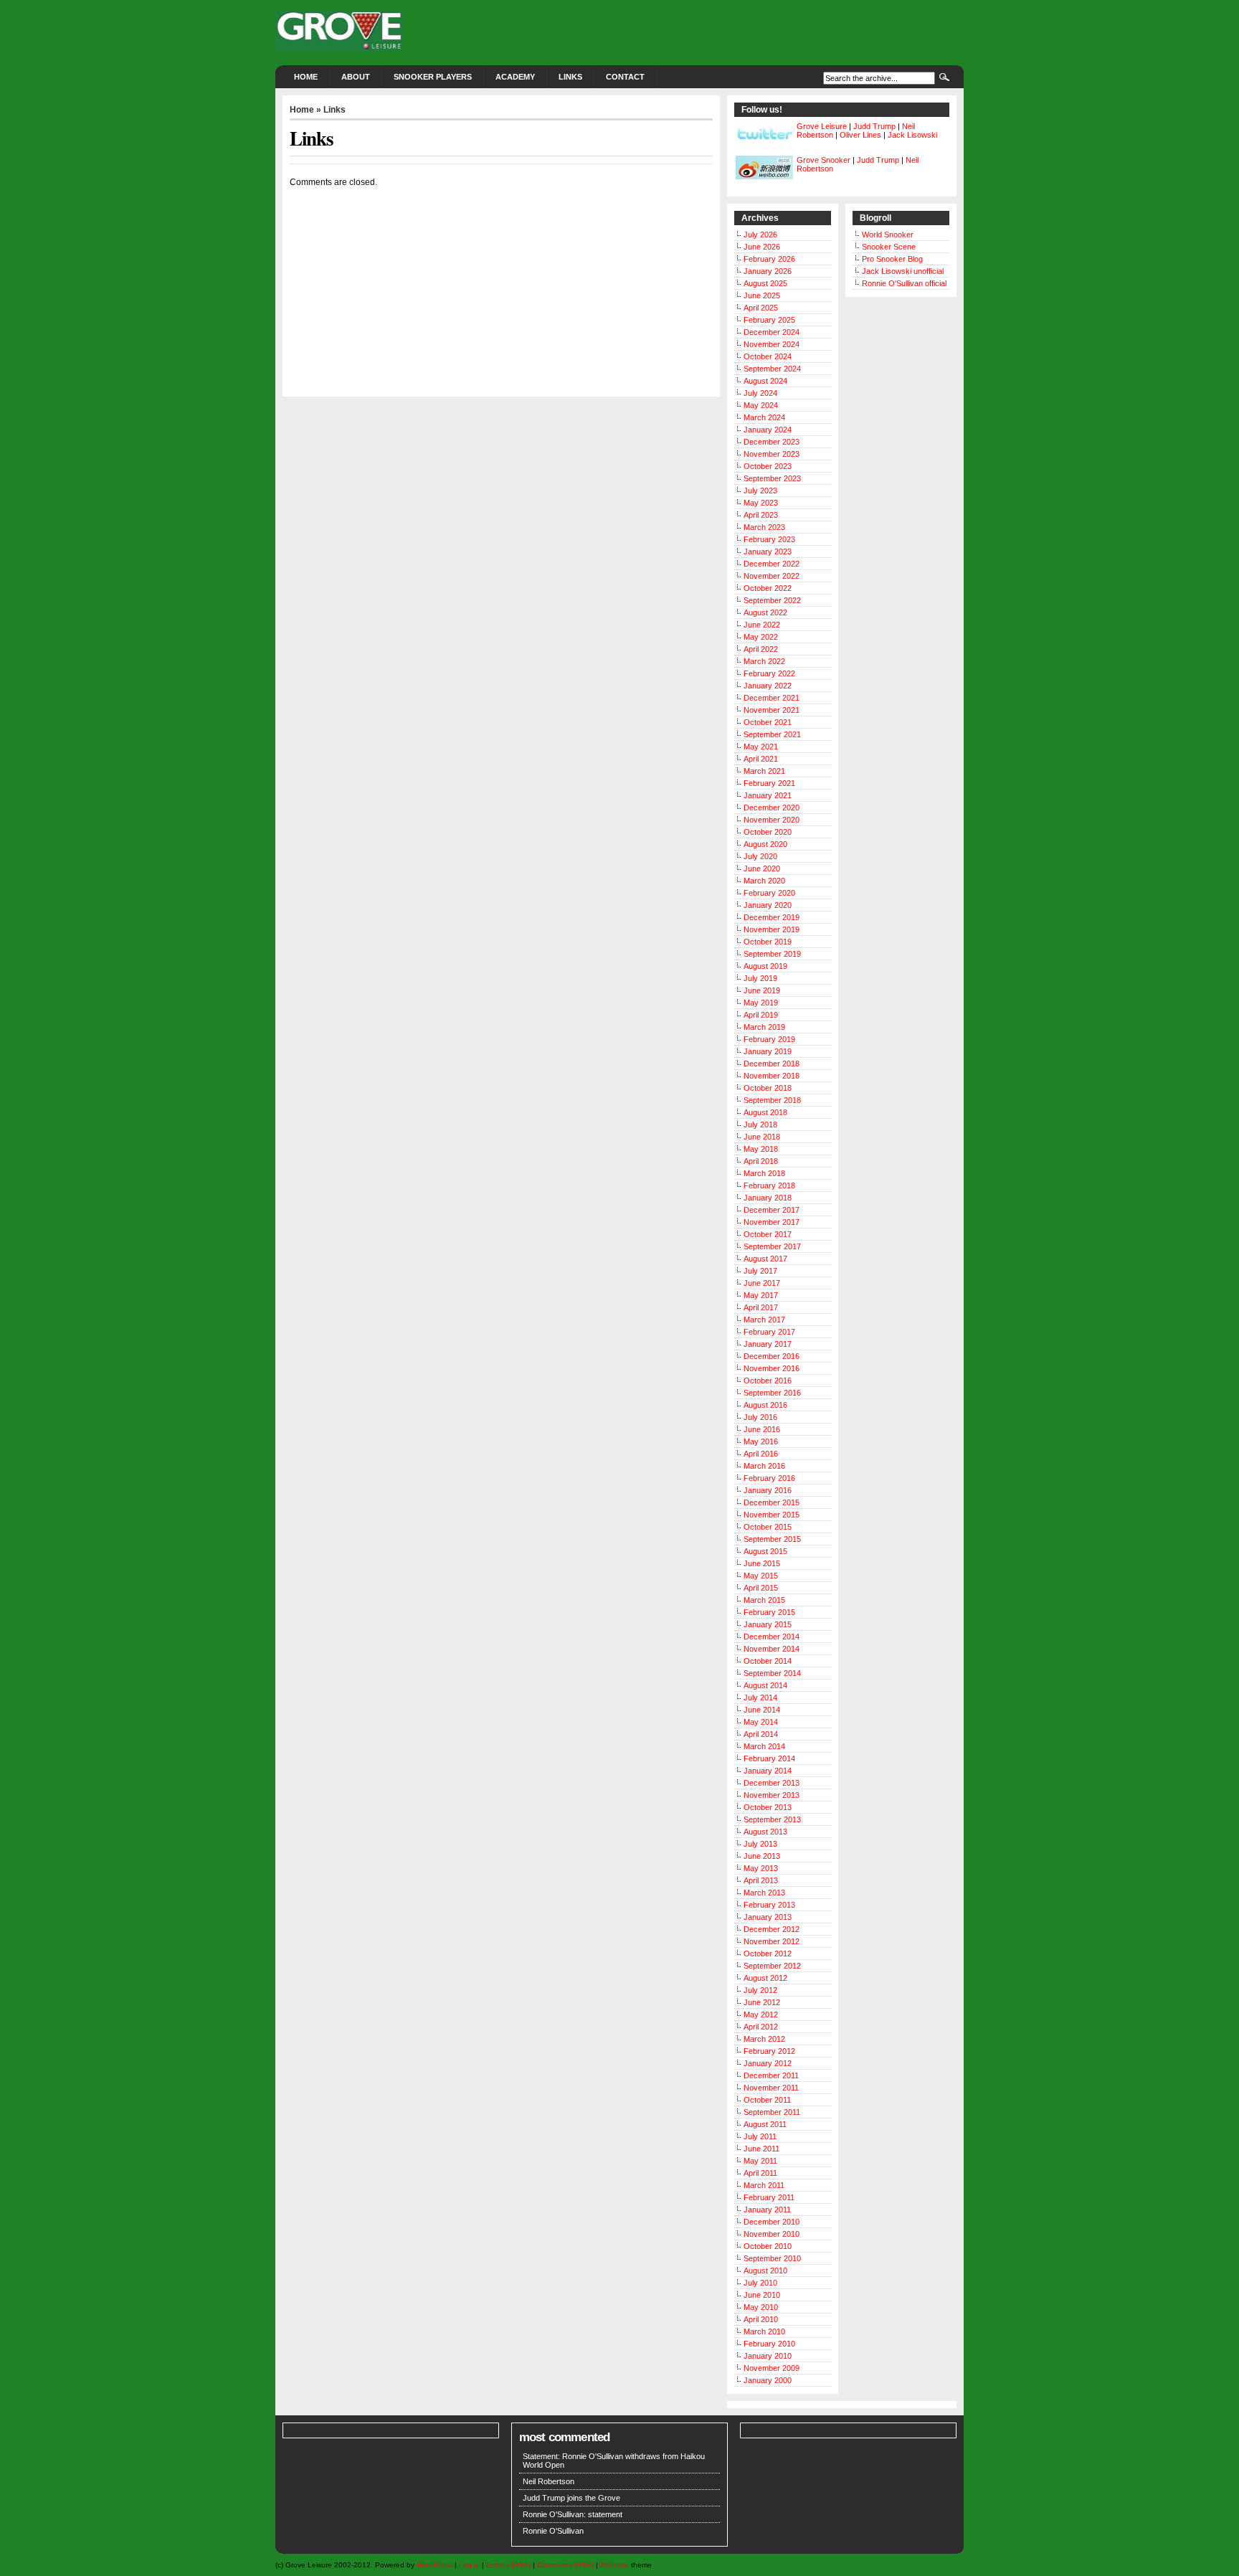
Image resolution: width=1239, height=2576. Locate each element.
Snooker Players (433, 77)
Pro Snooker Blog (892, 259)
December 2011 (771, 2075)
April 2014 (761, 1734)
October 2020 (768, 832)
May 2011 (760, 2161)
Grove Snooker (823, 160)
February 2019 (769, 1039)
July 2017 (760, 1271)
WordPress (435, 2565)
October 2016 (768, 1381)
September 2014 (772, 1673)
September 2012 (772, 1966)
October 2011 (767, 2100)
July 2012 (760, 1990)
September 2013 (772, 1819)
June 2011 (761, 2149)
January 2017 (768, 1344)
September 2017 (772, 1246)
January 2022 (768, 686)
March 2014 (764, 1746)
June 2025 (762, 295)
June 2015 (762, 1563)
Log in (469, 2565)
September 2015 (772, 1539)
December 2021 (772, 698)
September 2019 (772, 954)
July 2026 (760, 235)
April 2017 (761, 1307)
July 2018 (760, 1124)
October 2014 (768, 1661)
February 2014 (769, 1758)
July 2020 (760, 856)
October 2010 (768, 2246)
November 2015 (772, 1515)
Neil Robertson (549, 2481)
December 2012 (772, 1929)
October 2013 (768, 1807)
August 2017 (765, 1259)
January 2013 (768, 1917)
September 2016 (772, 1393)
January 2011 (767, 2210)
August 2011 (765, 2124)
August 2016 (765, 1405)
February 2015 (769, 1612)
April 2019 (761, 1015)
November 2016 (772, 1368)
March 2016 (764, 1466)
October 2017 (768, 1234)
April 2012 (761, 2027)
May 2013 (761, 1868)
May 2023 (761, 503)
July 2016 (760, 1417)
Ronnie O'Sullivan (553, 2531)
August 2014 (765, 1685)
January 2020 (768, 905)
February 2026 (769, 259)
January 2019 (768, 1051)
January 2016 (768, 1490)
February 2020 (769, 893)
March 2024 (764, 417)
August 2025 (765, 283)
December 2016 (772, 1356)
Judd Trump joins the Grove (571, 2498)
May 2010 (761, 2307)
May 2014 (761, 1722)
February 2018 (769, 1185)
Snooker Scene (889, 247)
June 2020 (762, 868)
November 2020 (772, 820)
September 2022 (772, 600)
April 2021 (761, 759)
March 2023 (764, 527)
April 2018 (761, 1161)
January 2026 (768, 271)
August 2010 (765, 2270)
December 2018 (772, 1064)
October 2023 (768, 466)
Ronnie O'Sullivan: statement (573, 2514)
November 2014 (772, 1649)
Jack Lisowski (912, 135)
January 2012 (768, 2063)
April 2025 (761, 308)
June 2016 (762, 1429)
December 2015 (772, 1502)
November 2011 (771, 2088)
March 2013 (764, 1893)
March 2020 (764, 881)
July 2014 (760, 1697)
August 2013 (765, 1832)
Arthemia (614, 2565)
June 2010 (762, 2295)
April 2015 (761, 1588)
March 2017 (764, 1320)
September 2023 (772, 478)
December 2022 (772, 564)
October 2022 (768, 588)
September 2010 (772, 2258)
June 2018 (762, 1137)
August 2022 (765, 612)
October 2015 (768, 1527)
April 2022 (761, 649)
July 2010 (760, 2283)
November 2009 (772, 2368)
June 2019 (762, 990)
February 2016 (769, 1478)
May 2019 (761, 1003)
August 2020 (765, 844)
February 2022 (769, 673)
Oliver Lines (860, 135)
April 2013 (761, 1880)
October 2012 (768, 1954)
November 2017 (772, 1222)
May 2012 (761, 2014)
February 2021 (769, 783)
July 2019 (760, 978)
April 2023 (761, 515)
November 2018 (772, 1076)
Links (570, 77)
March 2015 (764, 1600)
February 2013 (769, 1905)
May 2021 (761, 747)
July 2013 (760, 1844)
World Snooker (888, 235)
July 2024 (760, 393)
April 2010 (761, 2319)
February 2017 (769, 1332)
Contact (625, 77)
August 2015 (765, 1551)
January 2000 (768, 2380)
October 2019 (768, 942)
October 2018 (768, 1088)
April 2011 (760, 2173)
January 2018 (768, 1198)
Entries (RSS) (508, 2565)
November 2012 (772, 1941)
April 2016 (761, 1454)
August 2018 (765, 1112)
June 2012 (762, 2002)
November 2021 (772, 710)
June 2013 (762, 1856)
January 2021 (768, 795)
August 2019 (765, 966)
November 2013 (772, 1795)
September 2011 (772, 2112)
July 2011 (760, 2136)
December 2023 (772, 442)
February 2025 (769, 320)
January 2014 (768, 1771)
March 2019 (764, 1027)
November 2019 (772, 929)
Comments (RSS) (565, 2565)
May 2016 (761, 1441)
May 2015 (761, 1576)
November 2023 (772, 454)
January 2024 (768, 430)
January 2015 (768, 1624)
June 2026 (762, 247)
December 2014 (772, 1637)
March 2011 (764, 2185)
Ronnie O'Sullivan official (904, 283)
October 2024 (768, 356)
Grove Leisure (822, 126)
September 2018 (772, 1100)
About (356, 77)
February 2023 (769, 539)
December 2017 (772, 1210)
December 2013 (772, 1783)
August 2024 (765, 381)
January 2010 (768, 2356)
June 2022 (762, 625)
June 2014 (762, 1710)
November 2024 (772, 344)
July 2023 (760, 491)
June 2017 (762, 1283)
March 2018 (764, 1173)
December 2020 (772, 808)
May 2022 (761, 637)
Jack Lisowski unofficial (903, 271)
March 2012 (764, 2039)
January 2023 (768, 551)
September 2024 (772, 369)
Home (306, 77)
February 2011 (769, 2197)
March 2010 (764, 2331)
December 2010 (772, 2222)
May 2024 (761, 405)
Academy (515, 77)
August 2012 (765, 1978)
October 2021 (768, 722)
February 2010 (769, 2344)
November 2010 (772, 2234)
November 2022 (772, 576)
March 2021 (764, 771)
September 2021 (772, 734)
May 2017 (761, 1295)
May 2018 (761, 1149)
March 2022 (764, 661)
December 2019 (772, 917)
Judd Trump (874, 126)
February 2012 (769, 2051)
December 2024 (772, 332)
